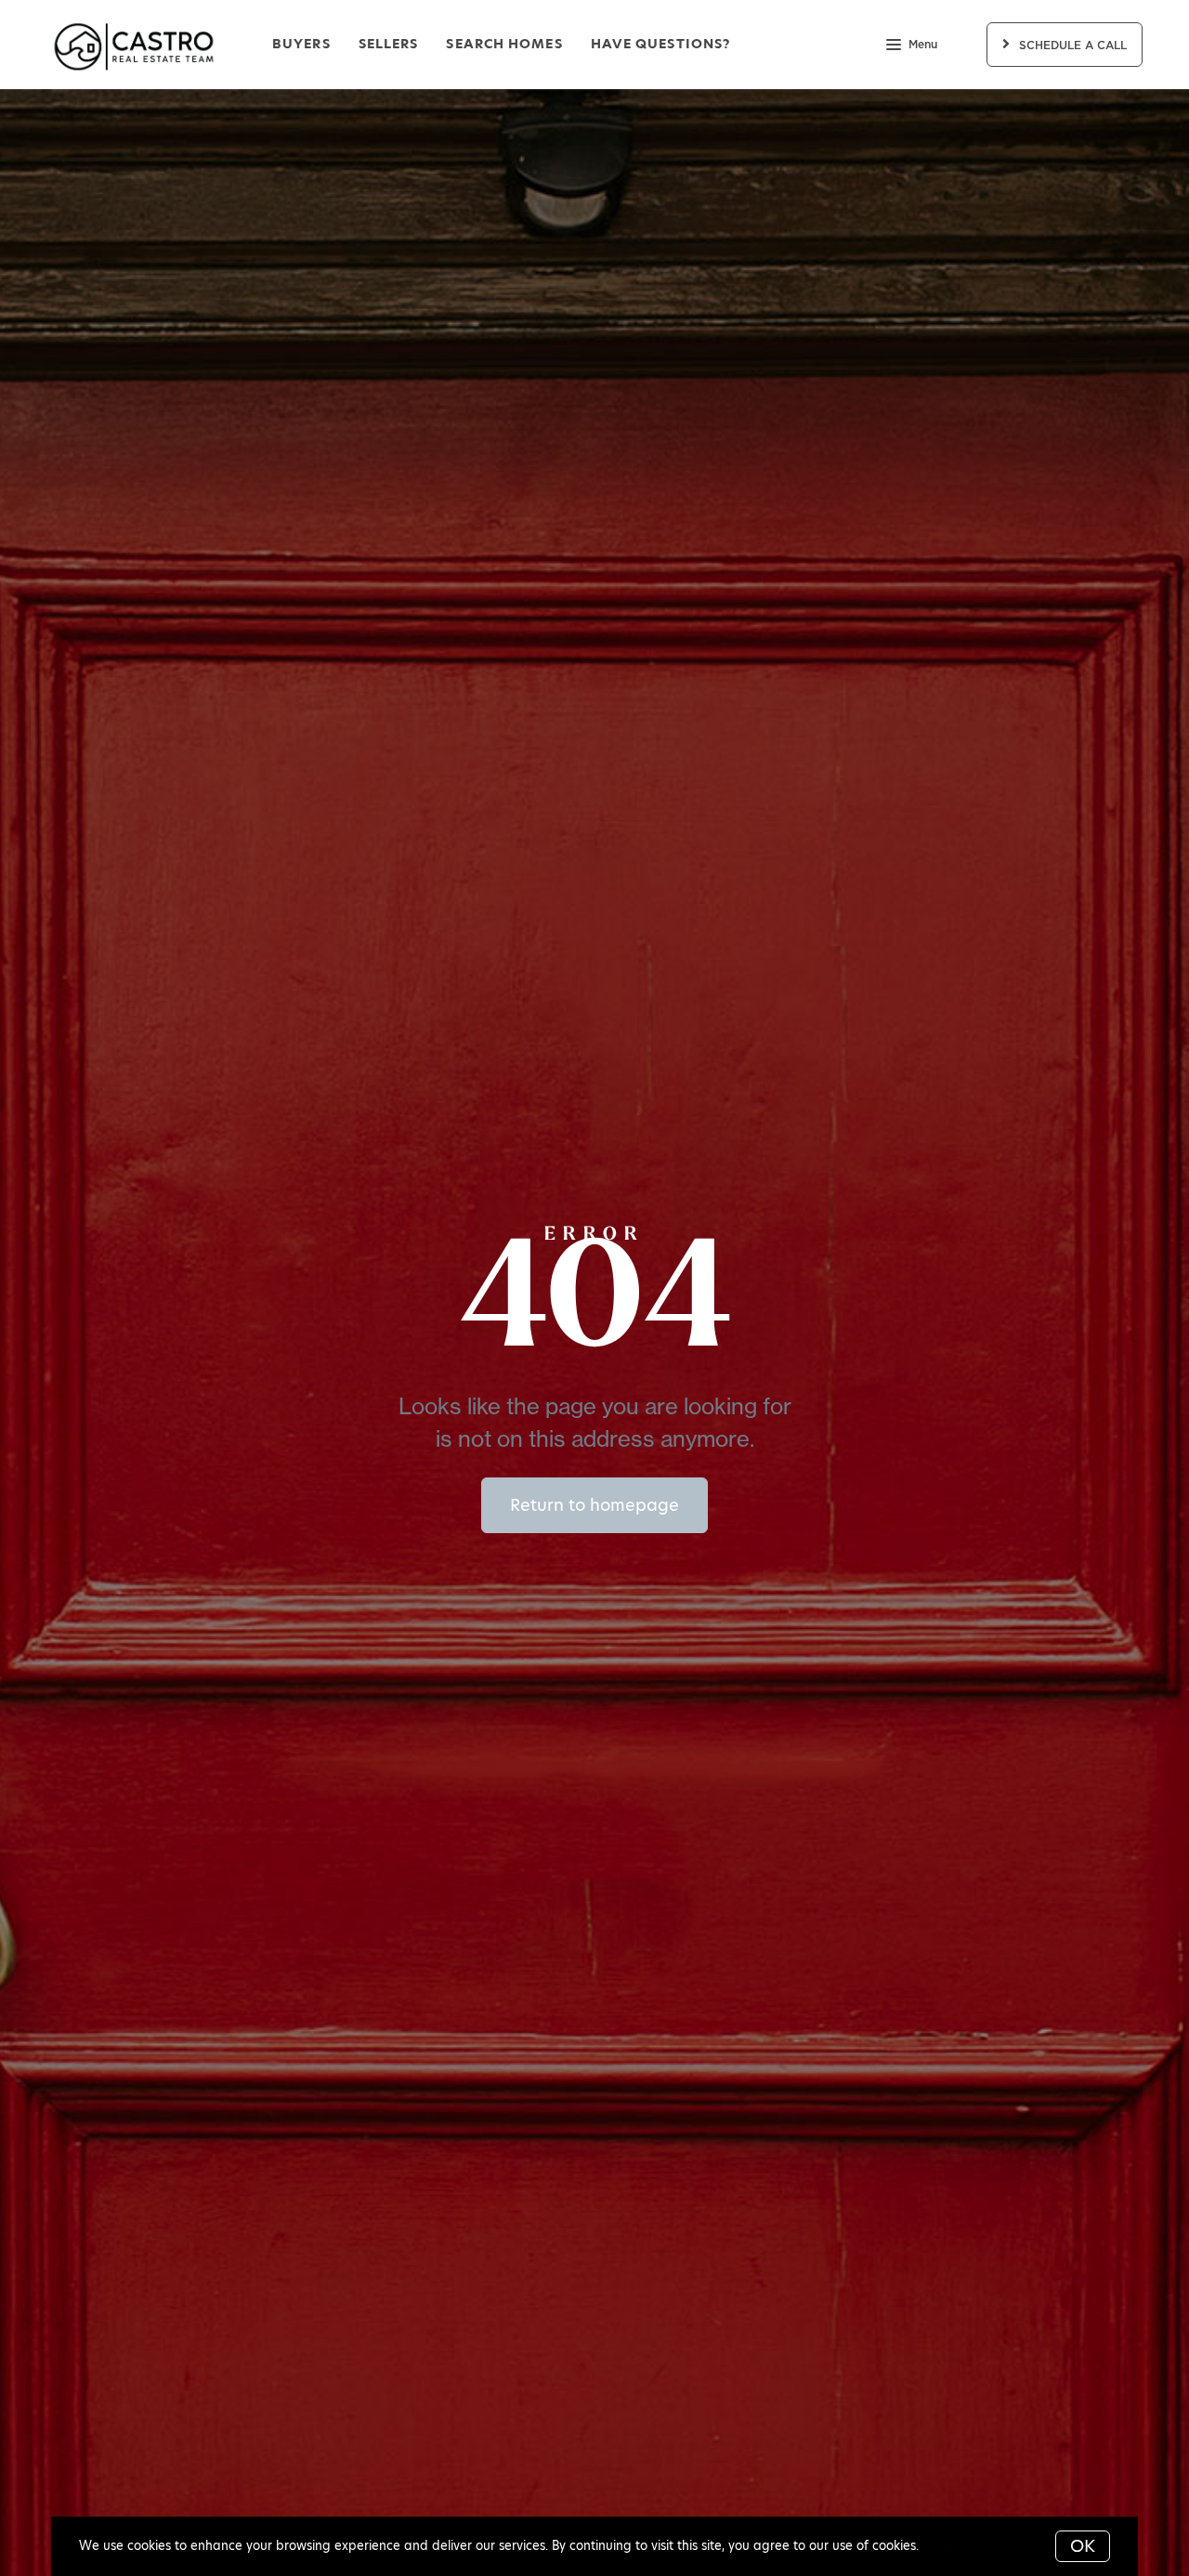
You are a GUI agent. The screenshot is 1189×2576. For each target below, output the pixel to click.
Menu (923, 45)
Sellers (389, 44)
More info (951, 2545)
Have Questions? (661, 44)
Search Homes (504, 44)
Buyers (301, 44)
